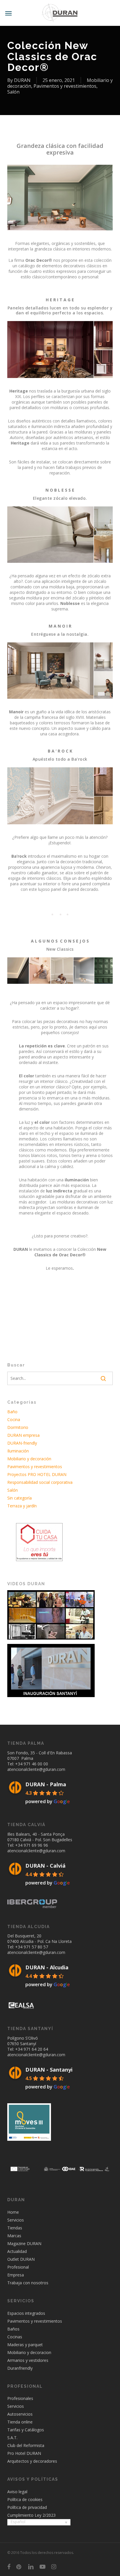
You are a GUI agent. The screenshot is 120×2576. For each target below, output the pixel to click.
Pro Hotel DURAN (24, 2453)
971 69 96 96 (36, 1845)
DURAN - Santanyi (49, 2070)
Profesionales (20, 2398)
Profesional (18, 2267)
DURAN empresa (23, 1435)
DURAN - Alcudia (47, 1967)
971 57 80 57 (36, 1947)
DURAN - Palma (46, 1784)
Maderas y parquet (25, 2344)
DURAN (22, 80)
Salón (13, 92)
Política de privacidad (27, 2507)
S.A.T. (12, 2438)
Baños (13, 2329)
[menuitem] (39, 2522)
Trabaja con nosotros (28, 2282)
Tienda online (20, 2422)
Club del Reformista (26, 2445)
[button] (8, 13)
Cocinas (15, 2336)
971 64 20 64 (36, 2049)
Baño (12, 1412)
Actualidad (17, 2251)
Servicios (16, 2220)
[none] (39, 2523)
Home (13, 2212)
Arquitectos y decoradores (32, 2461)
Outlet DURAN (21, 2259)
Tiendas (15, 2227)
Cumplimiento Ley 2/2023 (31, 2515)
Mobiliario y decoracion (29, 2352)
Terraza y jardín (22, 1506)
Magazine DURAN (24, 2243)
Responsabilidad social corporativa (40, 1482)
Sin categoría (20, 1498)
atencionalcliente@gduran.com (36, 1769)
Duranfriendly (20, 2368)
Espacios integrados (26, 2313)
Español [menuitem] (18, 2522)
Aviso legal (17, 2492)
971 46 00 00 (36, 1763)
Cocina (14, 1419)
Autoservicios (20, 2414)
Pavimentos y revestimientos (65, 86)
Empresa (16, 2275)
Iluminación (18, 1451)
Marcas (14, 2235)
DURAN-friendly (22, 1443)
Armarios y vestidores (28, 2360)
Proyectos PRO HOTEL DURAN (37, 1474)
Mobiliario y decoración (29, 1459)
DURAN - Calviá (45, 1865)
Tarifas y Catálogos (26, 2430)
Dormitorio (18, 1427)
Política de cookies (25, 2499)
